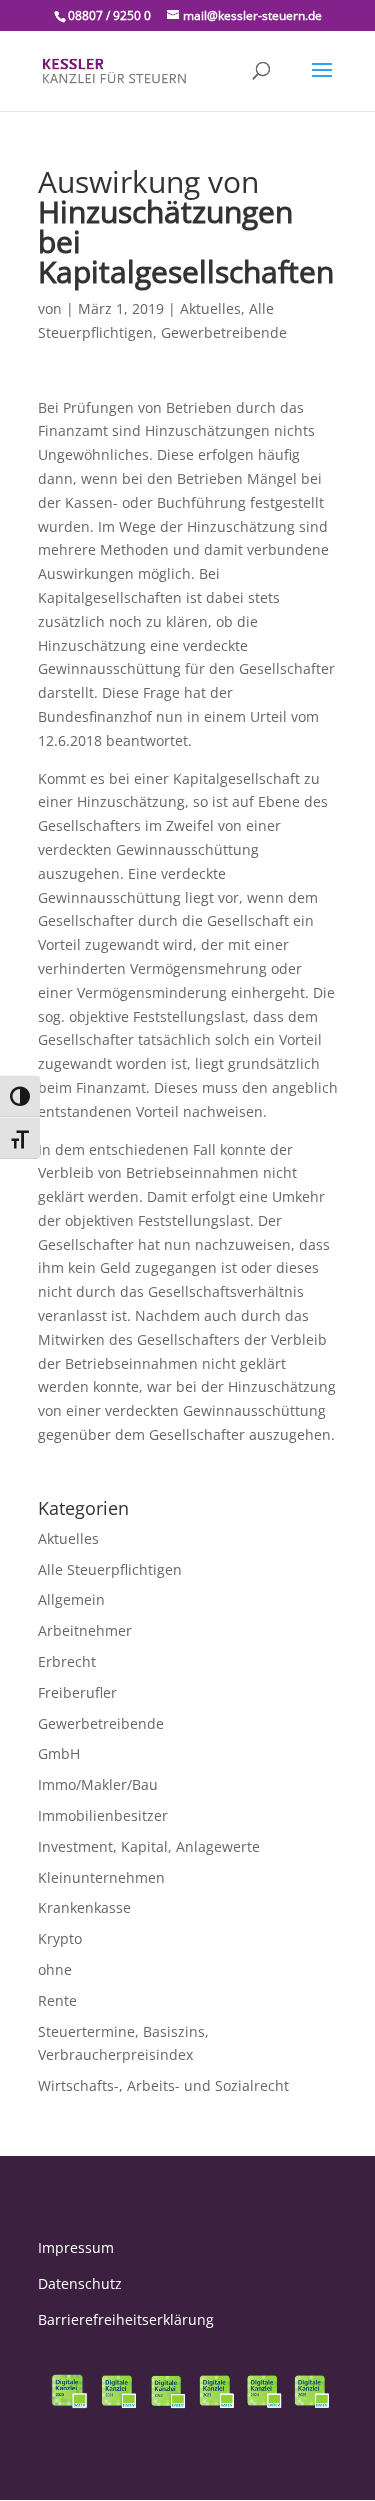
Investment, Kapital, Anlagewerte (149, 1846)
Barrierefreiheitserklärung (126, 2319)
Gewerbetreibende (224, 332)
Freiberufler (77, 1692)
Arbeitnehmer (85, 1630)
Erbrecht (67, 1661)
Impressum (76, 2247)
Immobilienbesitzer (103, 1815)
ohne (55, 1969)
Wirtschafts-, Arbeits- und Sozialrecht (163, 2085)
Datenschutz (80, 2283)
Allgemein (71, 1599)
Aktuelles (210, 308)
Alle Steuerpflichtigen (110, 1569)
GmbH (59, 1753)
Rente (57, 2000)
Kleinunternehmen (101, 1877)
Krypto (60, 1938)
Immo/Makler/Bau (98, 1784)
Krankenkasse (84, 1907)
